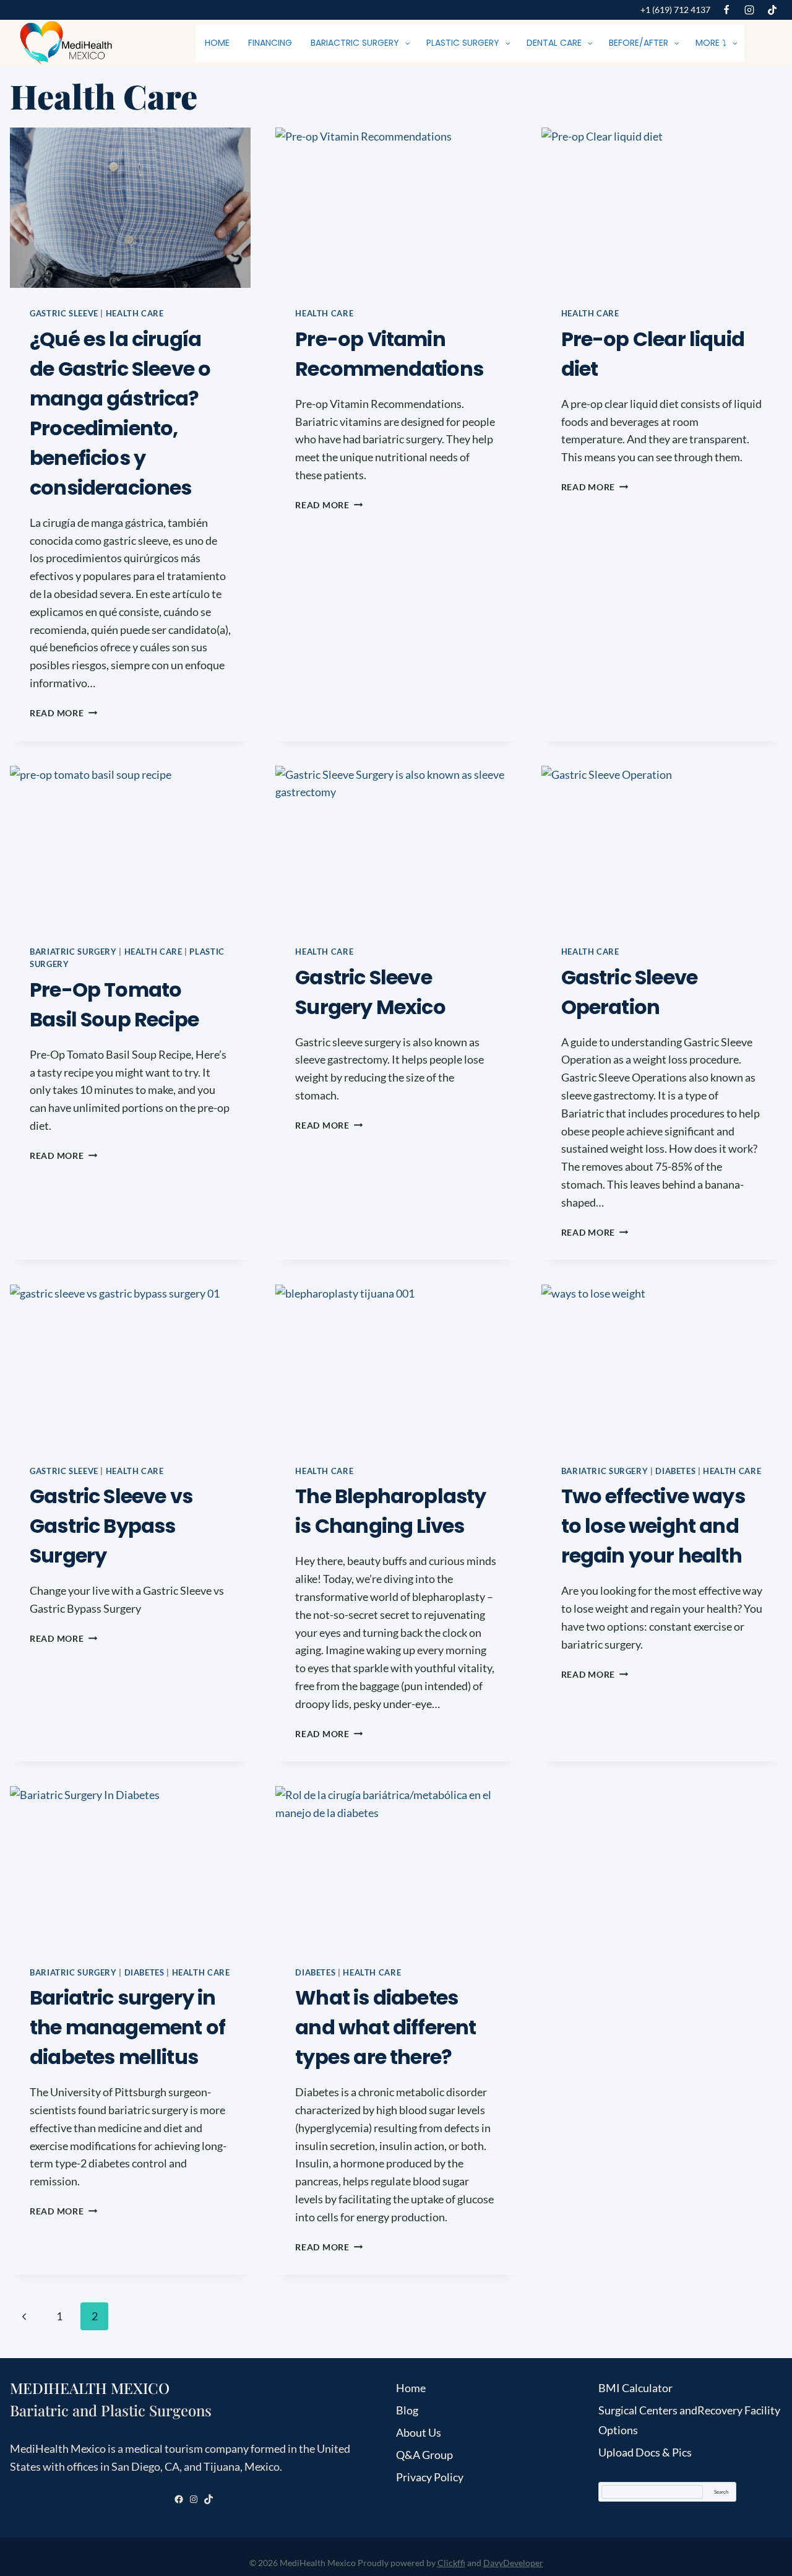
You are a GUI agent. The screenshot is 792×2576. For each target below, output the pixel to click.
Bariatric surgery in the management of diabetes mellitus (127, 2027)
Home (411, 2388)
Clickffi (451, 2563)
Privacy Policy (430, 2477)
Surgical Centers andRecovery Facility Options (689, 2420)
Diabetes (675, 1471)
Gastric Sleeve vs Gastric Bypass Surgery (111, 1526)
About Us (419, 2432)
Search (721, 2492)
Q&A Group (424, 2455)
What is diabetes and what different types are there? (385, 2027)
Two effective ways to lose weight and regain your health (653, 1526)
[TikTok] (772, 10)
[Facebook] (726, 10)
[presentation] (130, 208)
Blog (407, 2410)
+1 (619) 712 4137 (675, 10)
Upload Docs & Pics (645, 2452)
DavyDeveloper (513, 2563)
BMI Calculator (635, 2388)
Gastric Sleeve (64, 314)
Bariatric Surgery (73, 952)
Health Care (135, 314)
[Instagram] (749, 10)
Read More (63, 713)
